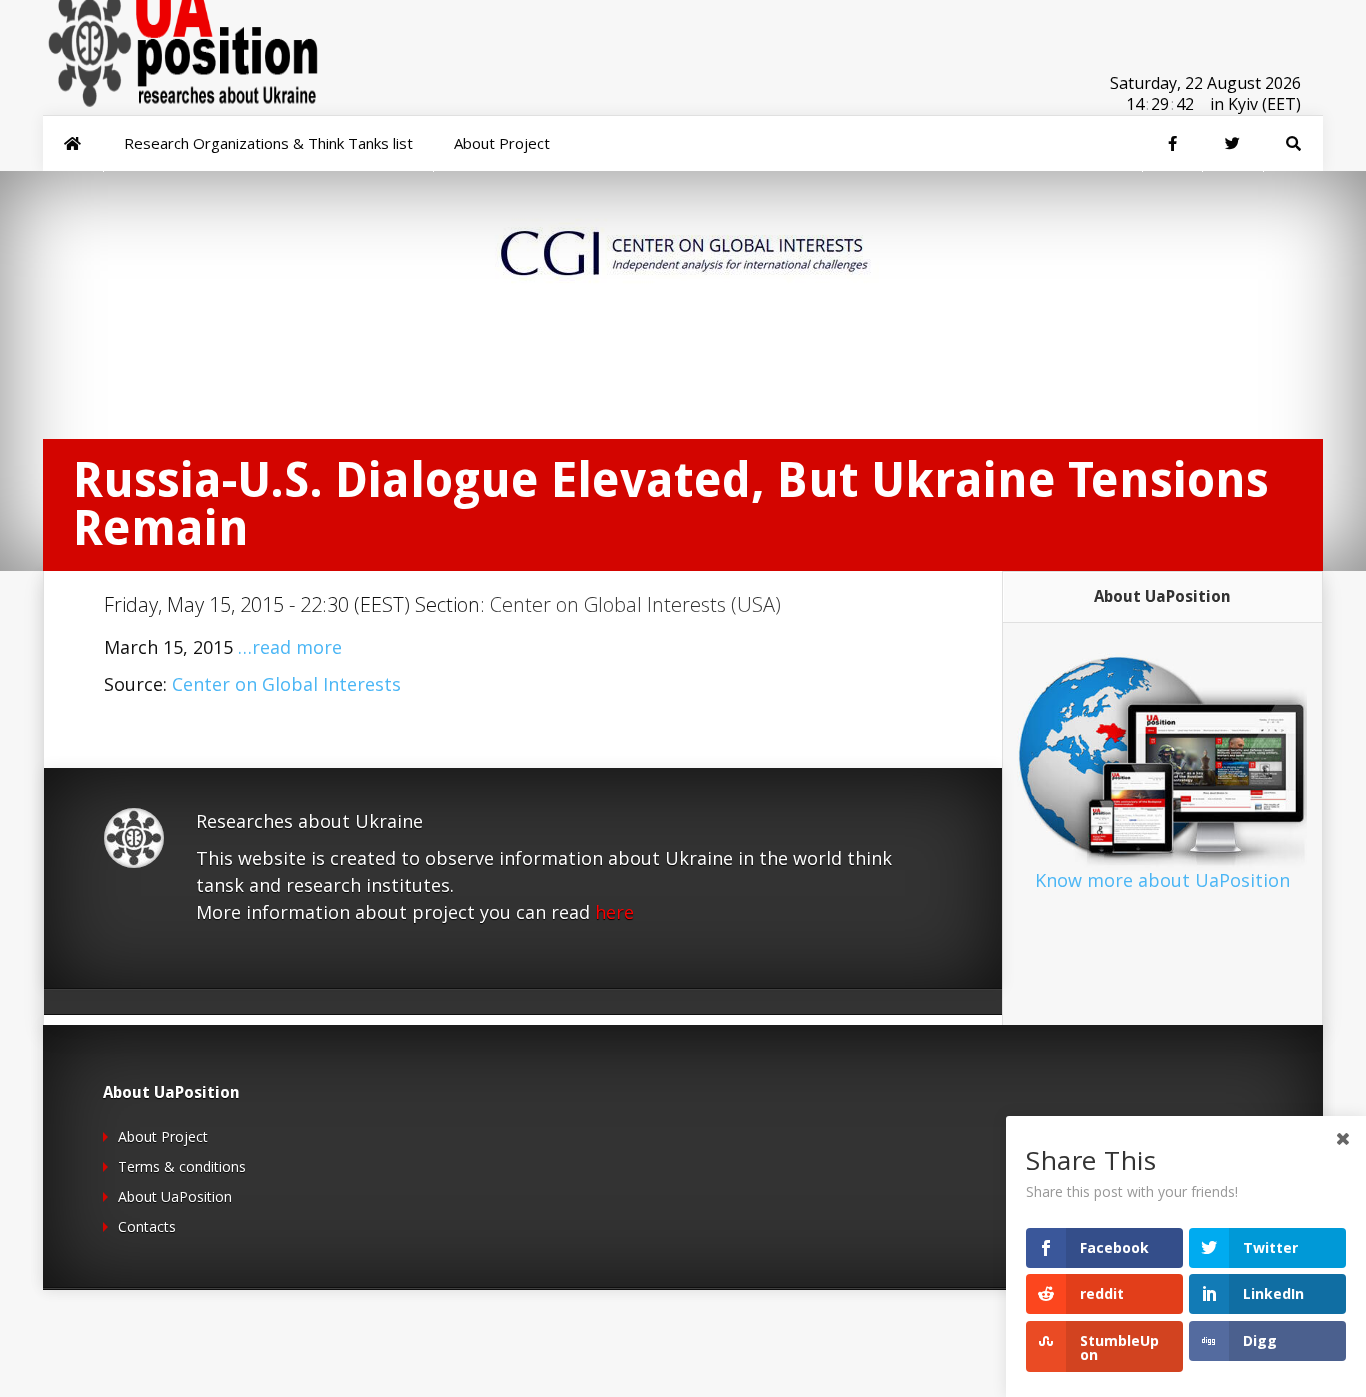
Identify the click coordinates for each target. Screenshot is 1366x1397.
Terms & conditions (182, 1166)
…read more (290, 647)
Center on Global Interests (286, 684)
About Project (163, 1136)
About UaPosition (175, 1196)
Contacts (147, 1226)
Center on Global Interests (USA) (635, 604)
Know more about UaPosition (1162, 880)
